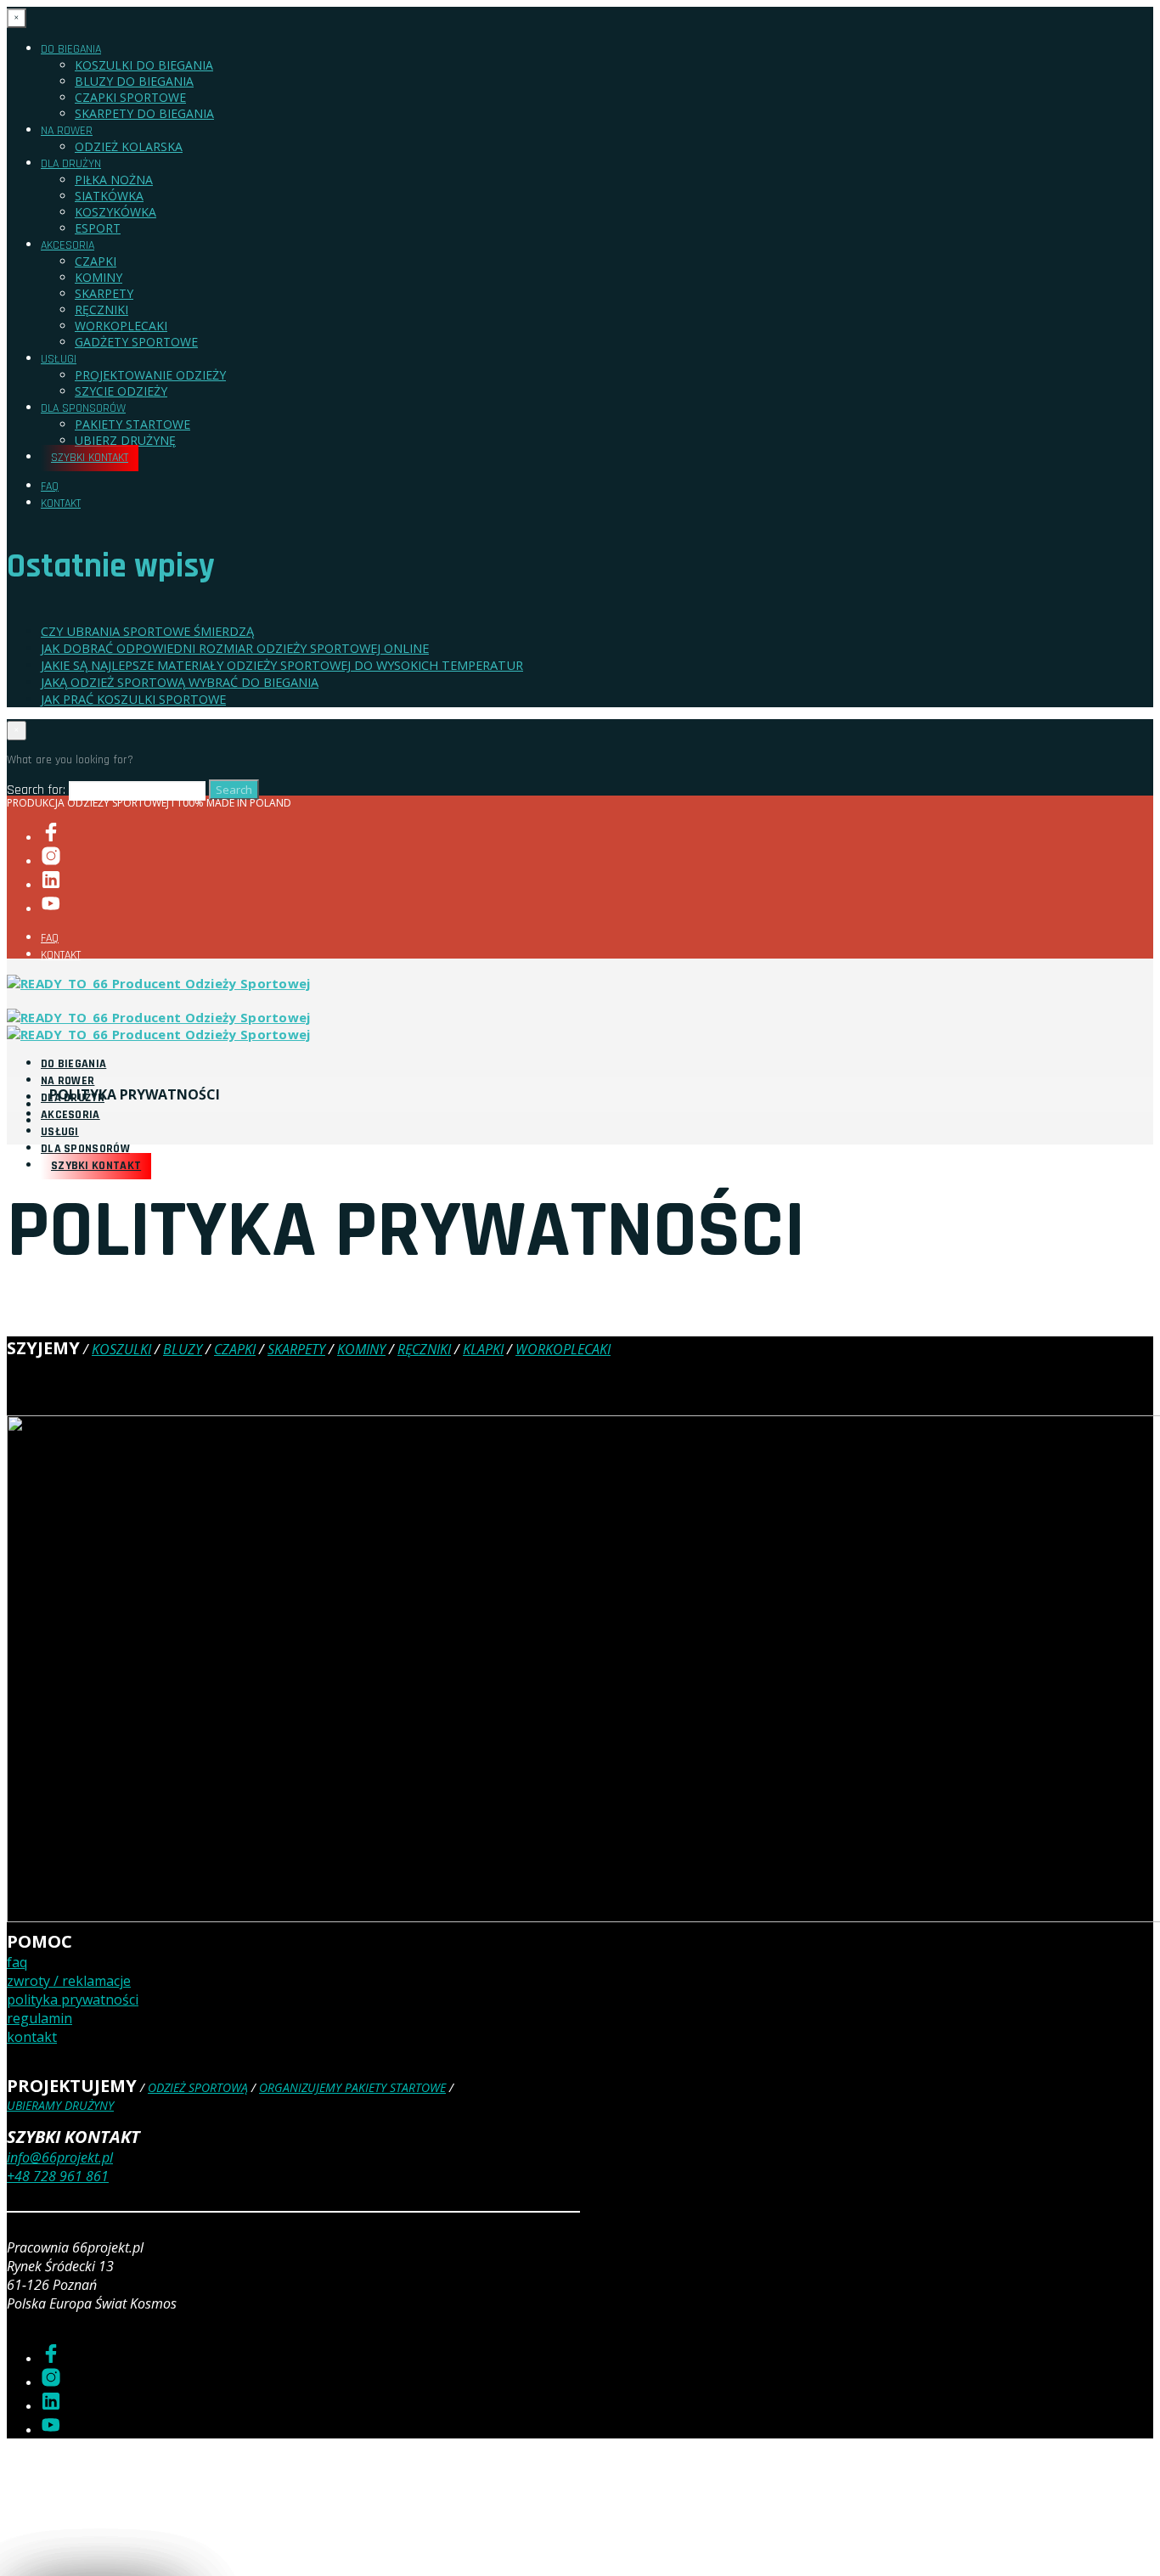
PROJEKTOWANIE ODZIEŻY (150, 375)
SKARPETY (104, 293)
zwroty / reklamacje (69, 1981)
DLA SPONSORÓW (83, 408)
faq (17, 1962)
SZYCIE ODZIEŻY (121, 391)
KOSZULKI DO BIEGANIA (144, 65)
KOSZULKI (121, 1349)
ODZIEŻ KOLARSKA (129, 146)
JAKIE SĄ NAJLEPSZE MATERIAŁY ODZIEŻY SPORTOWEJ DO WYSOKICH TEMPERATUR (282, 665)
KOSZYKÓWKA (115, 212)
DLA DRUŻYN (71, 164)
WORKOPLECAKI (121, 326)
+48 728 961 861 (58, 2176)
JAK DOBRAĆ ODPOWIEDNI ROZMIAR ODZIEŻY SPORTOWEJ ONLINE (235, 648)
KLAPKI (483, 1349)
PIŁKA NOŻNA (114, 180)
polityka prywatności (73, 1999)
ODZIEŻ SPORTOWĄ (198, 2087)
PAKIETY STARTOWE (132, 424)
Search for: (36, 790)
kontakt (32, 2037)
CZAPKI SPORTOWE (130, 97)
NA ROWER (67, 131)
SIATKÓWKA (109, 196)
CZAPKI (96, 261)
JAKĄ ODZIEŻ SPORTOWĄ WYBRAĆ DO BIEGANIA (180, 682)
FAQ (50, 487)
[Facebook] (51, 838)
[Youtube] (51, 909)
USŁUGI (59, 359)
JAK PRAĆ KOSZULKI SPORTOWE (133, 699)
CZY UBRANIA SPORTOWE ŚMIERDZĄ (147, 631)
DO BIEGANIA (71, 49)
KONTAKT (61, 503)
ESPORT (98, 228)
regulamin (39, 2018)
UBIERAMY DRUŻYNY (60, 2105)
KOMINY (99, 277)
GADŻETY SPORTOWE (136, 342)
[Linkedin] (51, 885)
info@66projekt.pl (60, 2157)
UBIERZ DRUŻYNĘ (125, 440)
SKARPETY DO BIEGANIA (144, 113)
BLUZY (183, 1349)
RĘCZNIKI (101, 309)
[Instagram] (51, 861)
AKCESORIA (68, 245)
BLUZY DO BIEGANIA (134, 81)
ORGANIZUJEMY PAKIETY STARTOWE (352, 2087)
